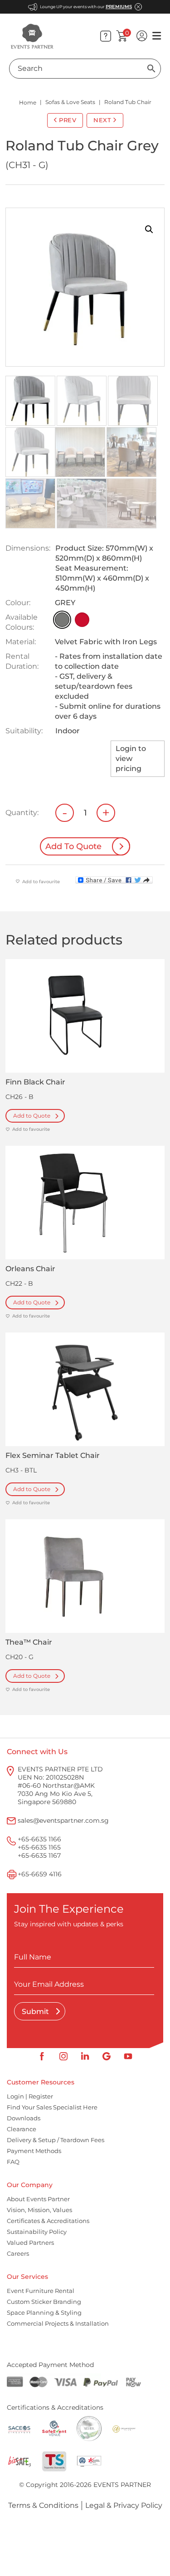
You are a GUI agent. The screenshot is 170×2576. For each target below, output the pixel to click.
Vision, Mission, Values (39, 2210)
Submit (36, 2012)
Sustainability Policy (37, 2232)
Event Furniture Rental (41, 2291)
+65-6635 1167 (39, 1855)
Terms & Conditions (43, 2505)
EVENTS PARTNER (122, 2485)
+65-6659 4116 (40, 1874)
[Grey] (62, 620)
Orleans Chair (30, 1269)
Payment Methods (34, 2151)
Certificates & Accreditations (48, 2221)
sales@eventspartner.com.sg (63, 1820)
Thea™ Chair (29, 1642)
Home (28, 102)
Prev (68, 120)
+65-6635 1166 (39, 1839)
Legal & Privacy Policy (124, 2505)
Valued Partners (30, 2243)
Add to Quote (32, 1116)
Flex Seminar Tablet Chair (53, 1455)
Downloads (24, 2118)
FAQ (13, 2162)
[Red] (82, 620)
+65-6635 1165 (39, 1847)
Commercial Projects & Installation (58, 2323)
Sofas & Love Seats (70, 102)
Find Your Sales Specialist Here (52, 2107)
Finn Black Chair (35, 1082)
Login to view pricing (131, 758)
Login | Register (30, 2096)
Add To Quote (73, 846)
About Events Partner (38, 2199)
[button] (149, 229)
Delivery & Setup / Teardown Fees (56, 2140)
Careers (18, 2253)
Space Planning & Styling (44, 2312)
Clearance (22, 2129)
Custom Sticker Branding (44, 2302)
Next (102, 120)
